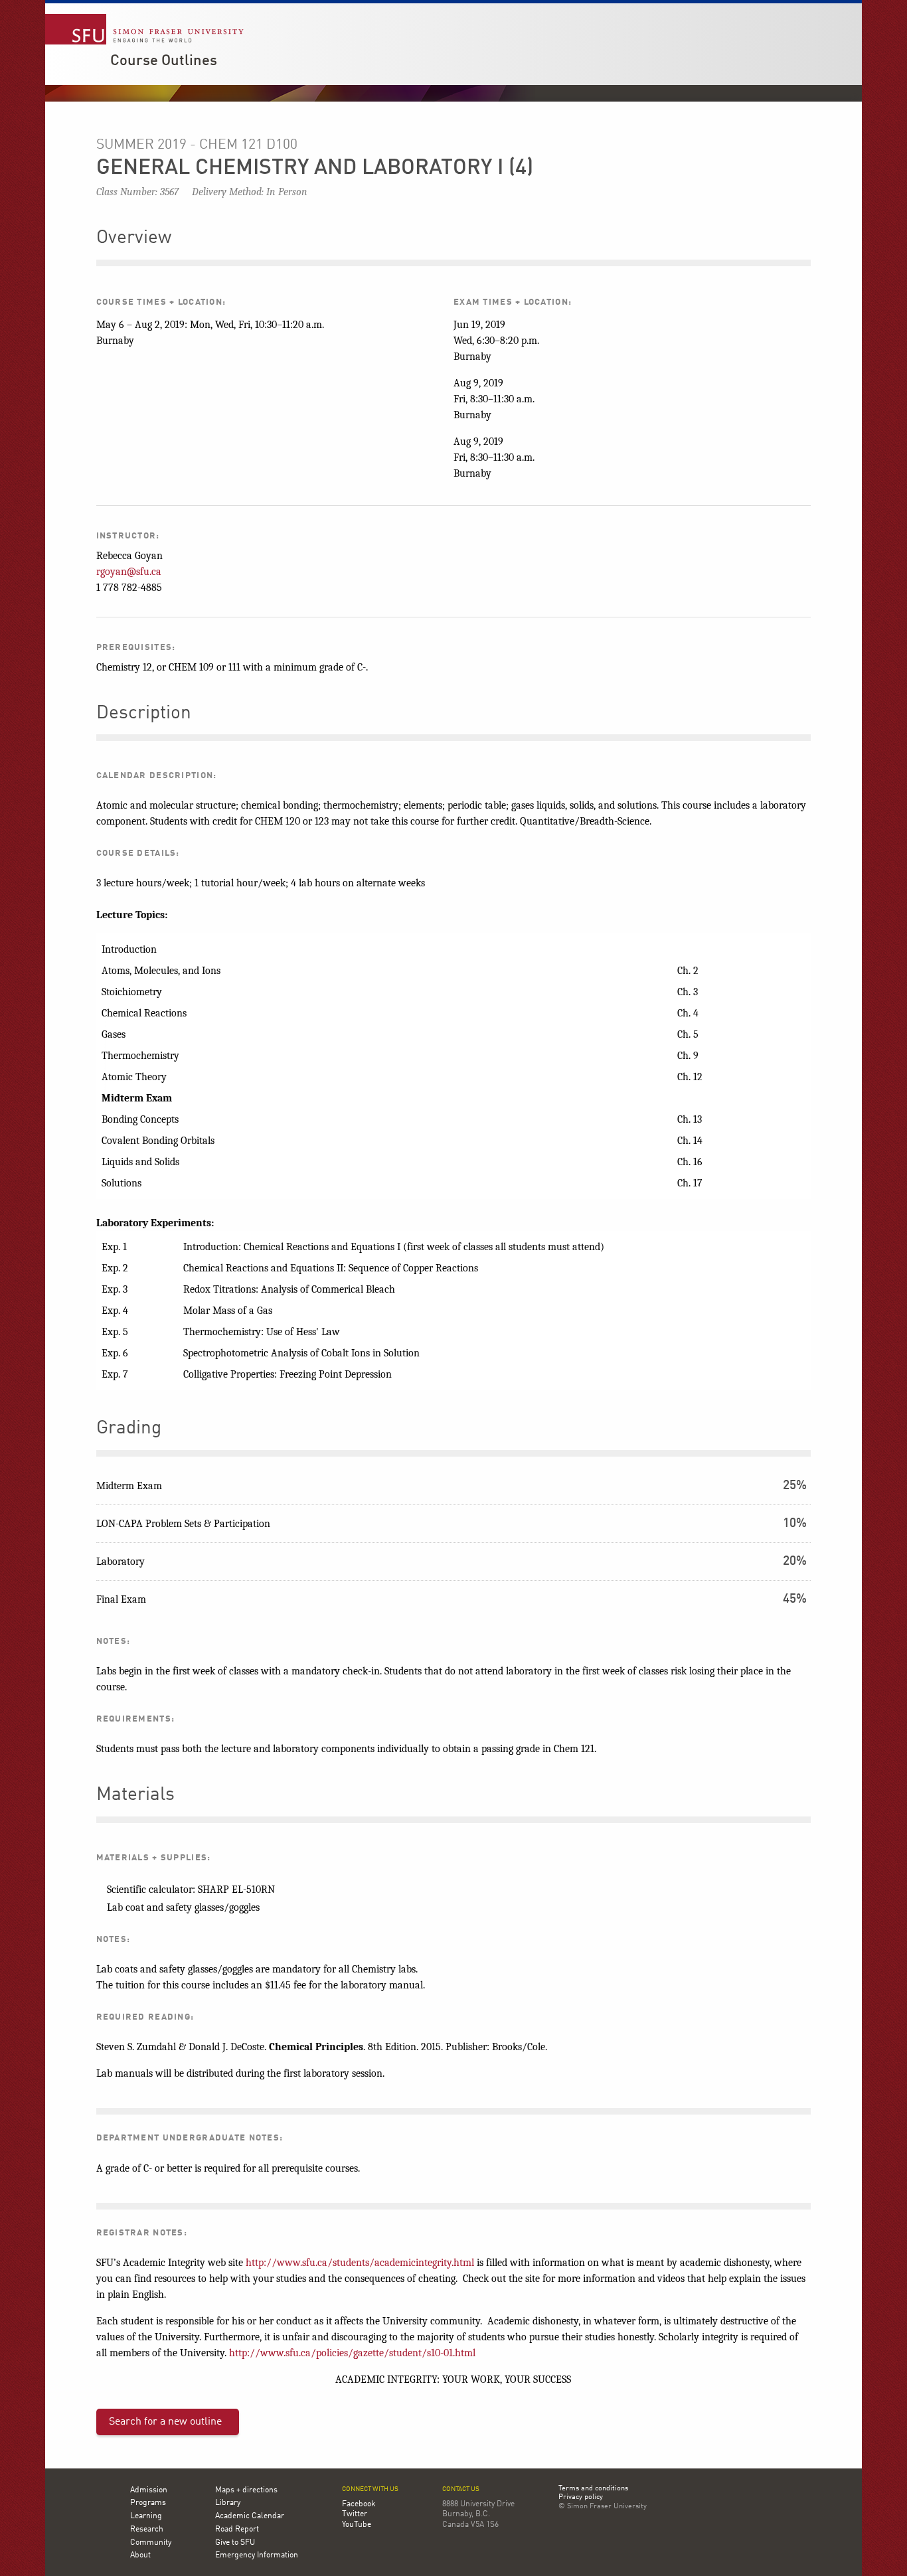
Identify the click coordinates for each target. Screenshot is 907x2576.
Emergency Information (257, 2555)
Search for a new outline (165, 2422)
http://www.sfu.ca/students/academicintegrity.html (360, 2263)
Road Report (237, 2530)
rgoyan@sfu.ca (129, 572)
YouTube (357, 2525)
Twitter (355, 2514)
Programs (148, 2503)
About (140, 2555)
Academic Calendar (250, 2516)
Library (228, 2503)
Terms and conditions (593, 2489)
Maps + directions (246, 2490)
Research (147, 2530)
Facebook (359, 2504)
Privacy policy (581, 2498)
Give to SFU (235, 2543)
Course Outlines (164, 61)
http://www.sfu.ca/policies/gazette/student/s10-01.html (352, 2353)
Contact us (461, 2489)
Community (151, 2543)
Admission (149, 2490)
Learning (146, 2516)
